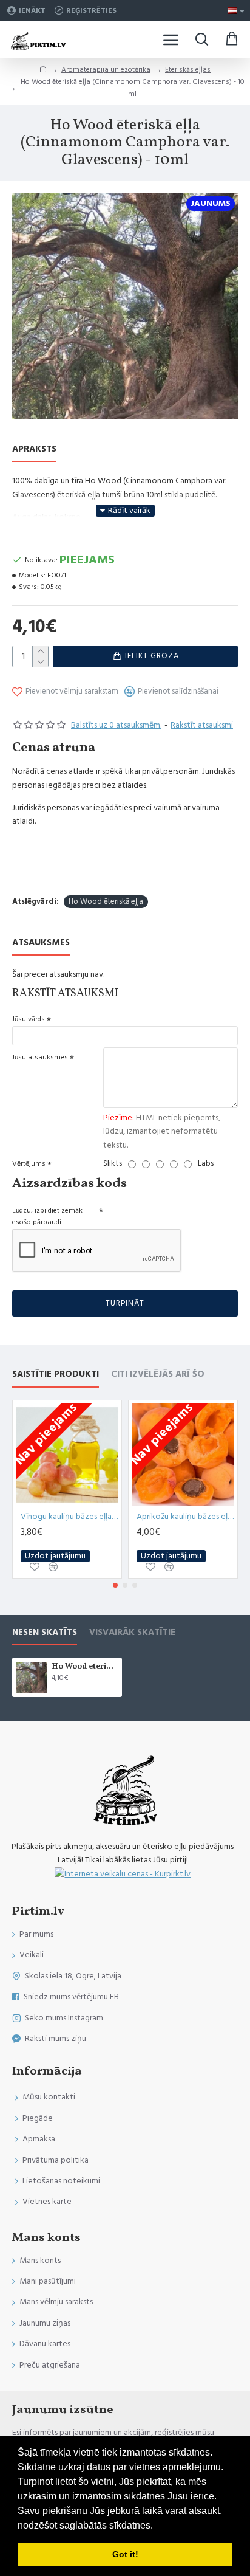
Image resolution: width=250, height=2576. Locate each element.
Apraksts (34, 449)
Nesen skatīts (45, 1633)
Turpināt (125, 1303)
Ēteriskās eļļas (188, 70)
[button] (115, 1585)
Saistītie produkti (56, 1375)
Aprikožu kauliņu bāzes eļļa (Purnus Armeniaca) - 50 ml (185, 1517)
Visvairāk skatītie (132, 1633)
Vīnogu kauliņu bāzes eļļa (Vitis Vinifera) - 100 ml (69, 1517)
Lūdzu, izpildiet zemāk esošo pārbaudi (47, 1216)
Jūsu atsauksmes (40, 1057)
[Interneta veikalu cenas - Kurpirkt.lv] (123, 1874)
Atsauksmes (41, 943)
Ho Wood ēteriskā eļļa (106, 901)
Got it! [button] (125, 2554)
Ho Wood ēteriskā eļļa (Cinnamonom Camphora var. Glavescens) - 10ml (85, 1667)
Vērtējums (29, 1164)
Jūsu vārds (29, 1019)
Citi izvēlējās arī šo (158, 1375)
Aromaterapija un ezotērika (106, 70)
